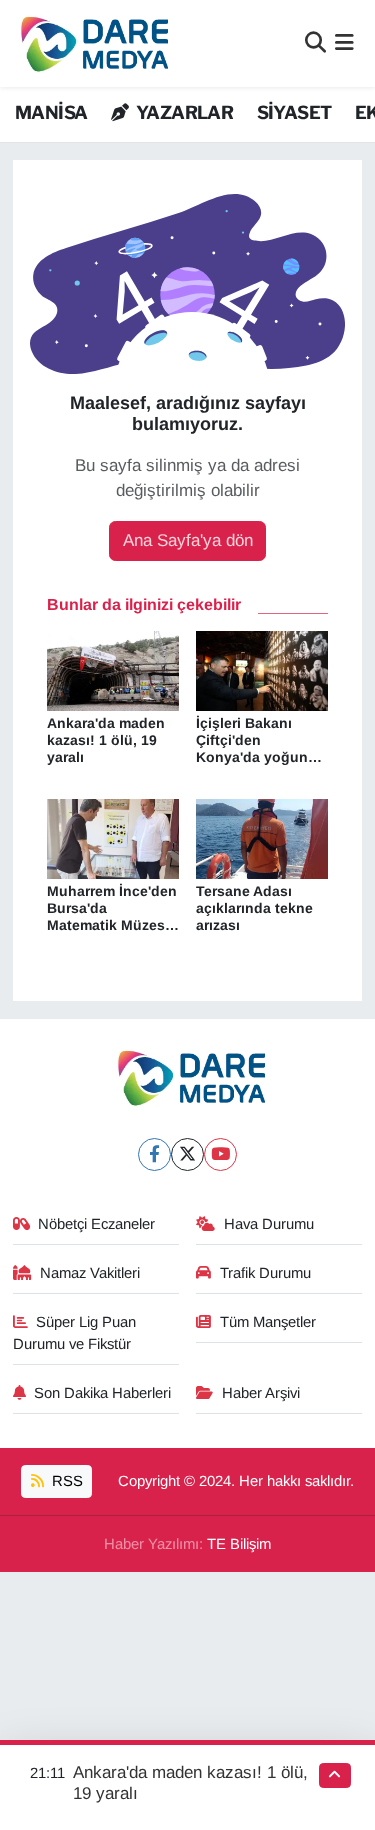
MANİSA (51, 112)
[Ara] (315, 43)
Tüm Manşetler (268, 1322)
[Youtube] (220, 1154)
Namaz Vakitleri (90, 1273)
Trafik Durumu (265, 1273)
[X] (187, 1154)
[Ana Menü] (344, 43)
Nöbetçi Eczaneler (96, 1224)
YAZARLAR (183, 112)
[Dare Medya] (90, 43)
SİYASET (294, 112)
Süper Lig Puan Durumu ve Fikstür (75, 1333)
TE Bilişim (239, 1544)
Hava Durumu (269, 1224)
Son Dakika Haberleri (102, 1393)
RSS (65, 1481)
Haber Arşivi (261, 1393)
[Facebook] (154, 1154)
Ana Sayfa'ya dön (188, 540)
